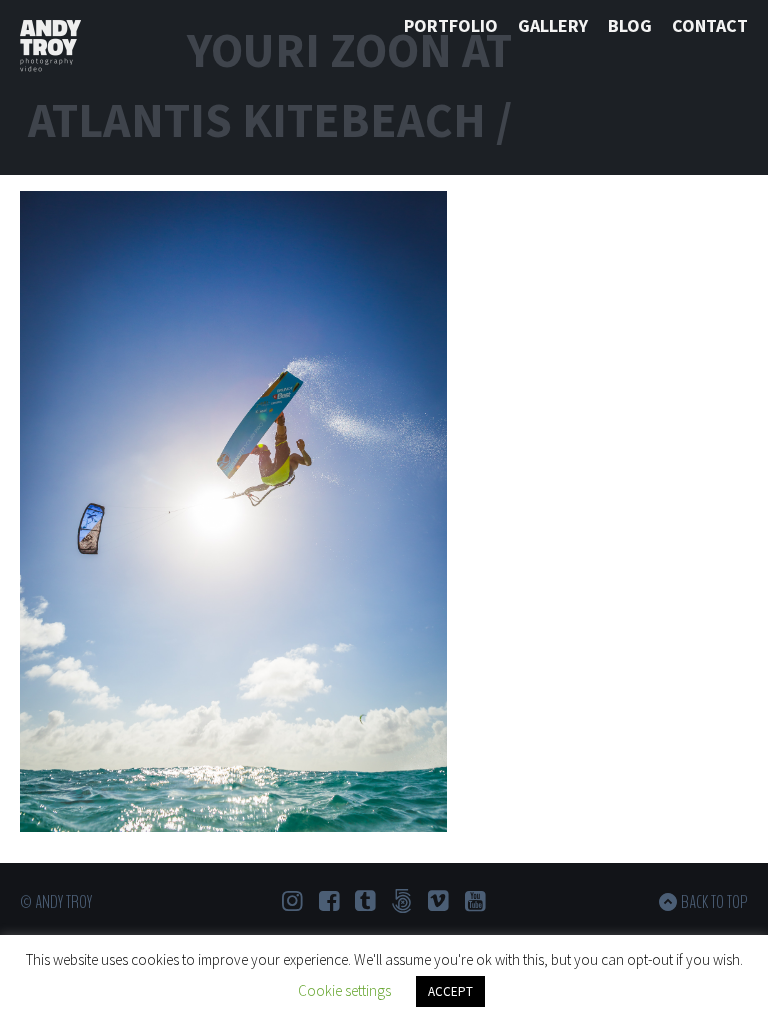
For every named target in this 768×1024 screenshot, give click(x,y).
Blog (630, 25)
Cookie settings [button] (344, 990)
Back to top (714, 902)
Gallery (553, 25)
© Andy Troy (56, 902)
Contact (710, 25)
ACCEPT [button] (450, 991)
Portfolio (451, 25)
